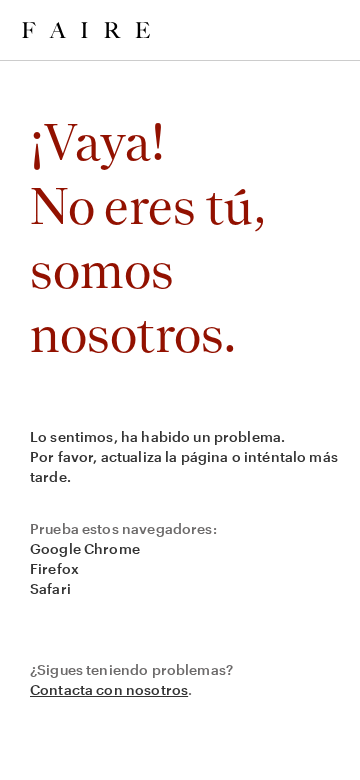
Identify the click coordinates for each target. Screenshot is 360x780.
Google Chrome (85, 548)
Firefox (54, 568)
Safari (50, 588)
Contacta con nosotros (109, 689)
